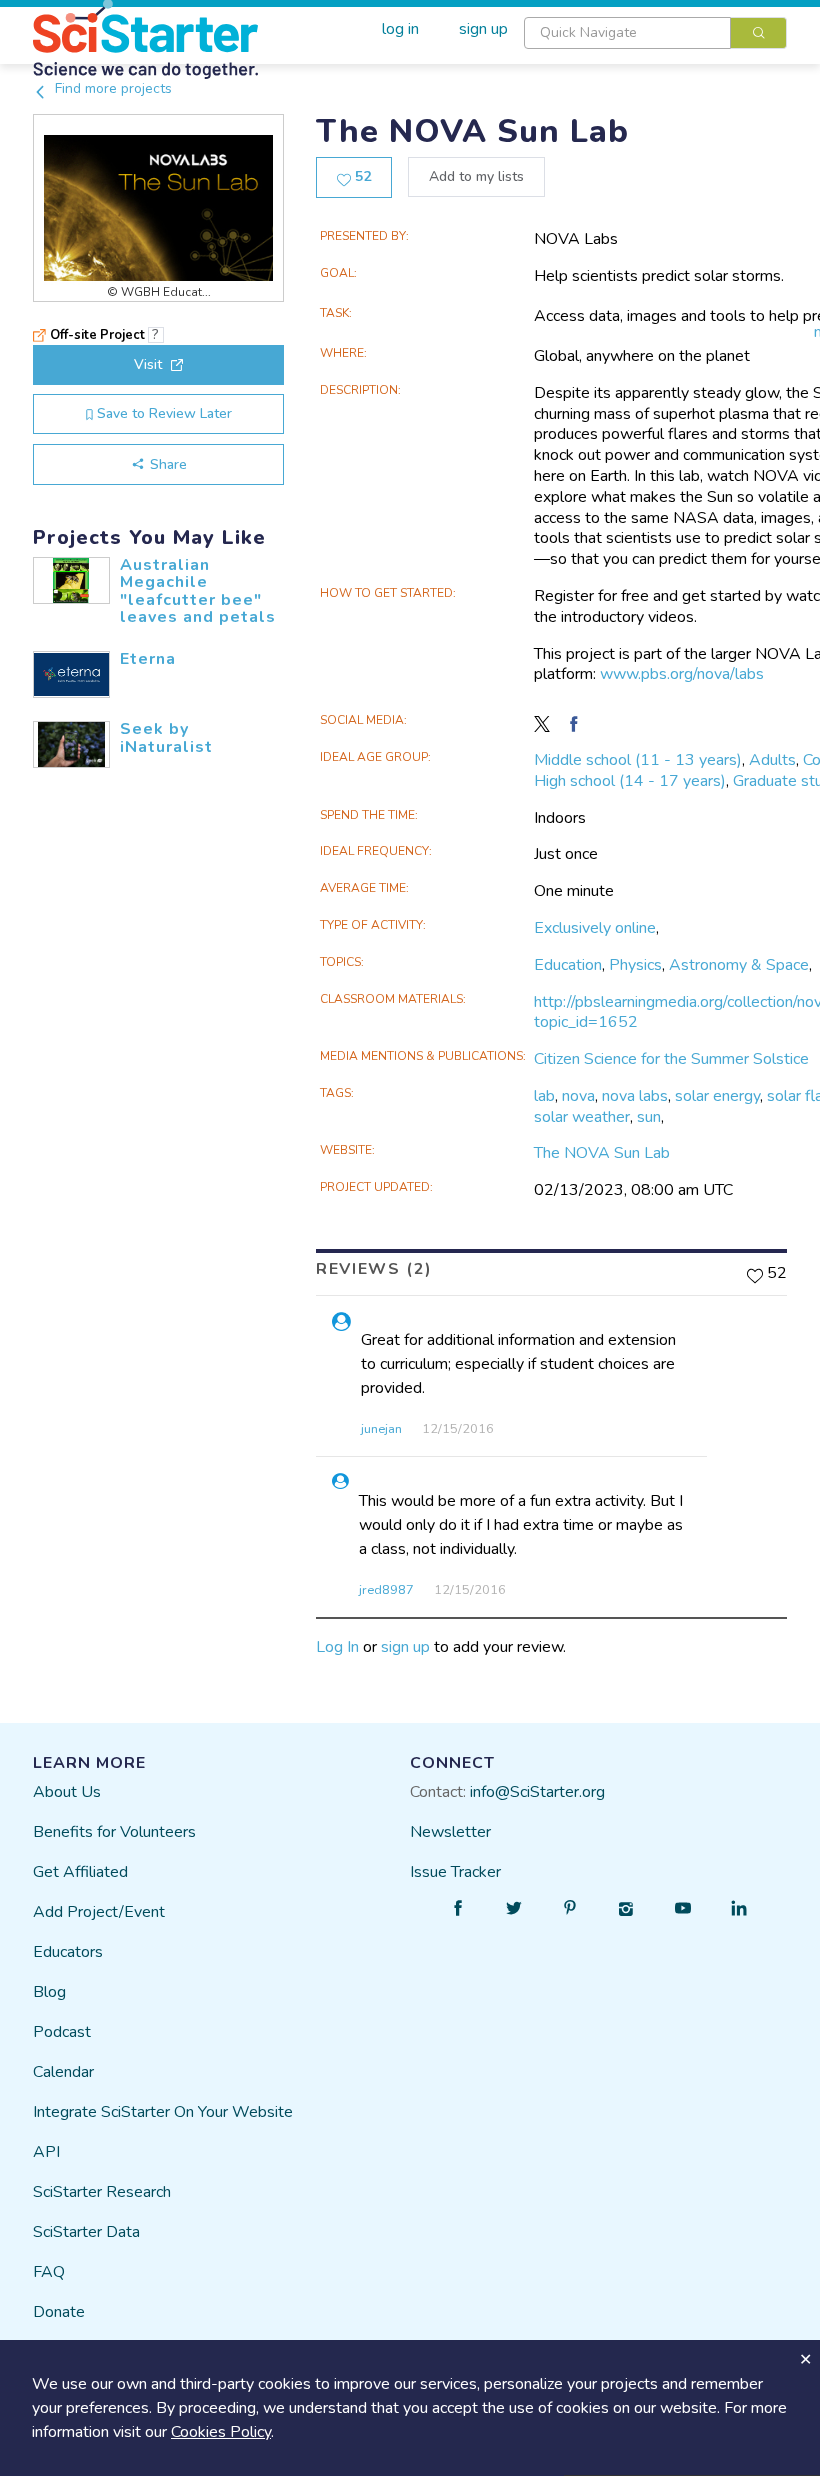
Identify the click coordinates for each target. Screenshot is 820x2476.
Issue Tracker (455, 1872)
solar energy (717, 1096)
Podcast (62, 2032)
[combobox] (655, 33)
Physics (635, 965)
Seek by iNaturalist (166, 738)
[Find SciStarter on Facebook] (458, 1908)
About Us (67, 1792)
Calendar (63, 2072)
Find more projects (111, 88)
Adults (772, 760)
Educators (68, 1952)
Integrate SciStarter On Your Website (163, 2112)
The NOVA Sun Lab (602, 1153)
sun (649, 1117)
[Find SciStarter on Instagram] (627, 1908)
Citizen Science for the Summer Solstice (671, 1059)
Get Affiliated (80, 1872)
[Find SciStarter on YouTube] (683, 1908)
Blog (49, 1992)
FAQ (49, 2272)
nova (578, 1096)
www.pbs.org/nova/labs (682, 674)
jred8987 (386, 1590)
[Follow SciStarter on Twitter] (514, 1908)
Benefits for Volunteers (114, 1832)
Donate (59, 2312)
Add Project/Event (99, 1912)
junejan (381, 1429)
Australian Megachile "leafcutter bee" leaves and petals (198, 591)
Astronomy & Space (739, 965)
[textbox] (627, 33)
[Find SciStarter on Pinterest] (570, 1908)
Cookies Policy (221, 2432)
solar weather (582, 1117)
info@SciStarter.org (537, 1792)
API (46, 2152)
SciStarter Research (102, 2192)
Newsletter (450, 1832)
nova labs (635, 1096)
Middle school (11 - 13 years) (638, 760)
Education (568, 965)
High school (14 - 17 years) (630, 781)
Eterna (148, 659)
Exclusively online (595, 928)
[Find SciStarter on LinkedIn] (739, 1908)
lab (544, 1096)
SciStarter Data (86, 2232)
